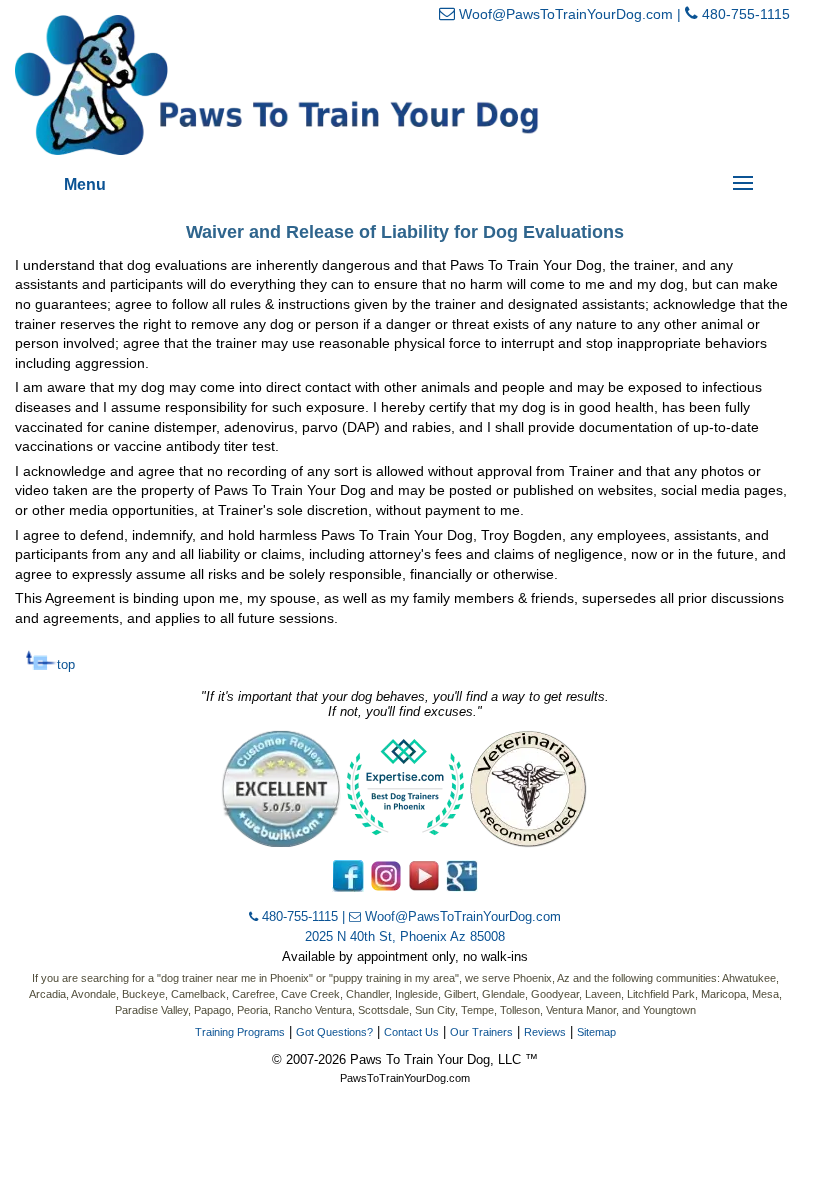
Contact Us (411, 1032)
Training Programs (240, 1032)
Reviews (545, 1032)
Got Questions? (334, 1032)
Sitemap (596, 1032)
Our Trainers (481, 1032)
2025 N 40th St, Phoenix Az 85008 (405, 937)
